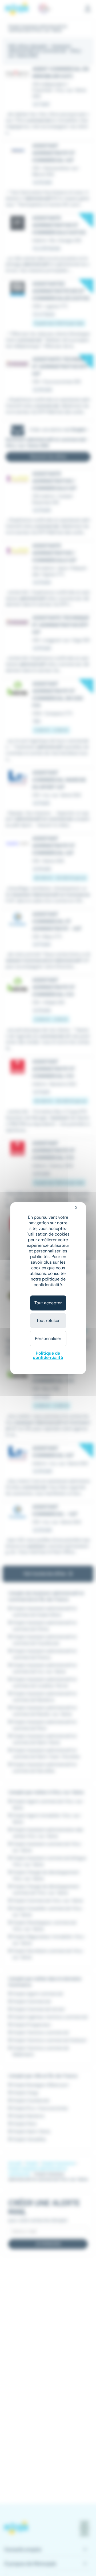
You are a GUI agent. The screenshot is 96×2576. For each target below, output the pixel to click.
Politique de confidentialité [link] (48, 1355)
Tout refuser (48, 1321)
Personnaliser (48, 1338)
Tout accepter (48, 1303)
